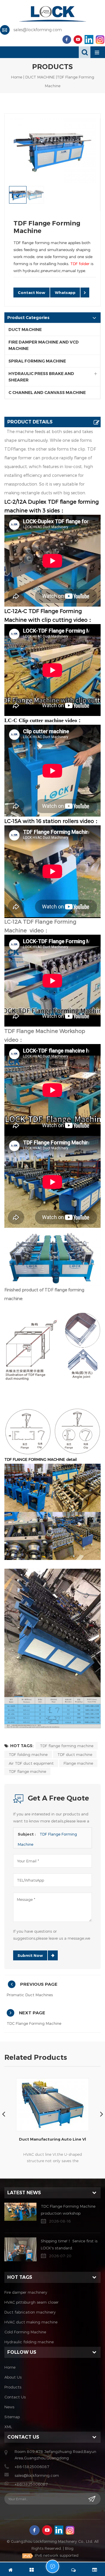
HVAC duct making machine (31, 2322)
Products (13, 2387)
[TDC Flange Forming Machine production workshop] (20, 2212)
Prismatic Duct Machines (30, 1995)
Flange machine (78, 1763)
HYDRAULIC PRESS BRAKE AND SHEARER (41, 377)
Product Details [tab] (30, 422)
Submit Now (30, 1955)
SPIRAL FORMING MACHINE (37, 361)
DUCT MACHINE (40, 77)
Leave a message (52, 2566)
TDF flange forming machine (67, 1746)
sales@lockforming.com (38, 30)
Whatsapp (65, 293)
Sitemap (12, 2417)
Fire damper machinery (26, 2292)
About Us (13, 2377)
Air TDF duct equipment (31, 1763)
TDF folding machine (28, 1754)
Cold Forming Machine (25, 2332)
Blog (69, 2548)
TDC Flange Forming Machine (34, 2023)
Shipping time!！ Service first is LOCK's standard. (69, 2244)
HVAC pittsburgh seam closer (32, 2302)
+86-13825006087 (32, 2467)
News (9, 2407)
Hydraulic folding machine (29, 2342)
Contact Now (32, 293)
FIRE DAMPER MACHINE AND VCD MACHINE (44, 345)
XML (8, 2427)
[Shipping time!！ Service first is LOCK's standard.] (20, 2250)
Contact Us (15, 2397)
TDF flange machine (27, 1771)
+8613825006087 (31, 2484)
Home (17, 77)
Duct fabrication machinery (30, 2312)
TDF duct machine (75, 1754)
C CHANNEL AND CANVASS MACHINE (47, 393)
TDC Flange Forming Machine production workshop (68, 2210)
